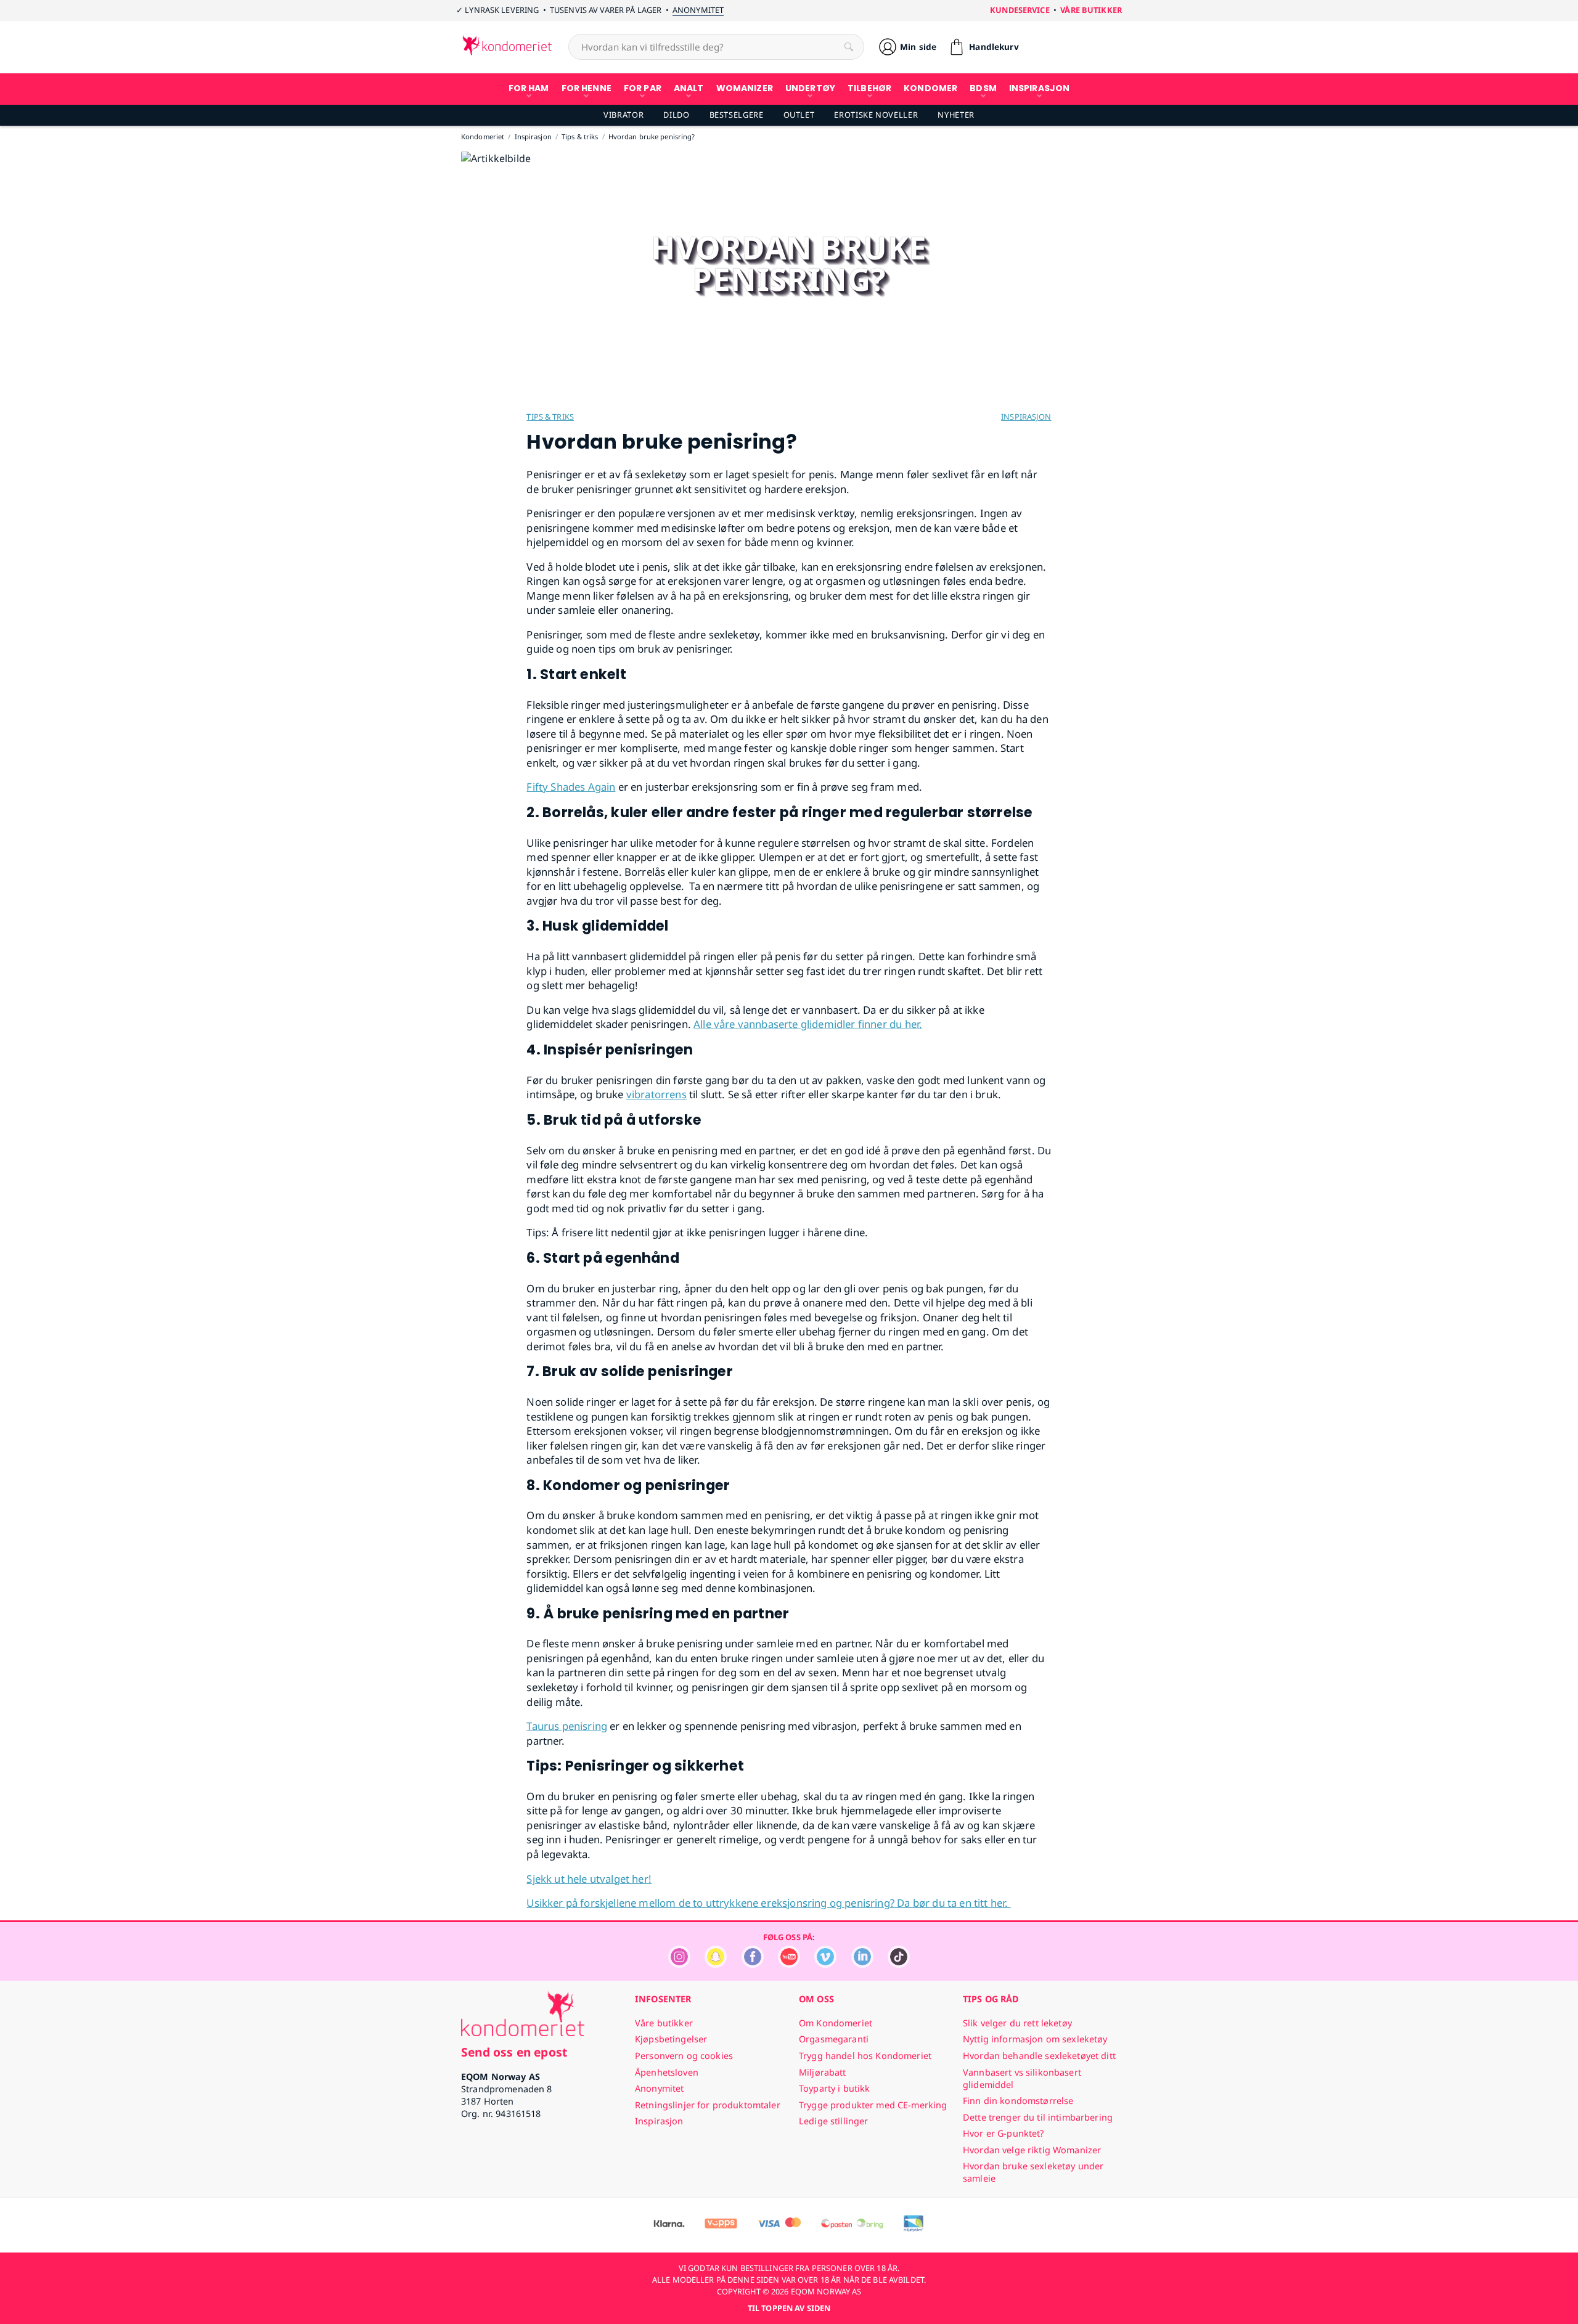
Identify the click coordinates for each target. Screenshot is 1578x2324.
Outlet (799, 115)
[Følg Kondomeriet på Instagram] (679, 1964)
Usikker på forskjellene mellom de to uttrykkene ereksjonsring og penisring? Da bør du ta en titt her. (768, 1903)
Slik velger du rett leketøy (1017, 2023)
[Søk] (849, 47)
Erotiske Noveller (876, 115)
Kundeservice (1020, 10)
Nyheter (956, 115)
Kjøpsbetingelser (671, 2039)
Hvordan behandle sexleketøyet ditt (1039, 2056)
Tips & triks (550, 417)
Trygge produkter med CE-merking (873, 2105)
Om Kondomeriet (836, 2023)
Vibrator (623, 115)
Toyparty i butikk (834, 2088)
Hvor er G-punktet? (1004, 2133)
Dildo (676, 115)
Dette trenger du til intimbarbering (1038, 2117)
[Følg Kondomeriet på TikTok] (899, 1964)
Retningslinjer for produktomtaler (708, 2105)
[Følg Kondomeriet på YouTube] (789, 1964)
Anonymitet (698, 10)
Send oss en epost (514, 2052)
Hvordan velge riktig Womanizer (1032, 2150)
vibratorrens (656, 1094)
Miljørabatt (823, 2072)
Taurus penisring (567, 1726)
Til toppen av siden (789, 2308)
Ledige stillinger (833, 2121)
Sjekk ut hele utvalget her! (589, 1879)
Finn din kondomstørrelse (1018, 2101)
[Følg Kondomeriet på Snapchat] (716, 1964)
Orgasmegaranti (834, 2039)
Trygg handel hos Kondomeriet (865, 2056)
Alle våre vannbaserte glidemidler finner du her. (808, 1024)
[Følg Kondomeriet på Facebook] (753, 1964)
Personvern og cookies (684, 2056)
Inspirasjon (1026, 417)
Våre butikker (1091, 10)
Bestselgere (737, 115)
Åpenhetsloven (667, 2072)
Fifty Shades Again (571, 787)
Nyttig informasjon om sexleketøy (1035, 2039)
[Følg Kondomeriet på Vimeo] (825, 1964)
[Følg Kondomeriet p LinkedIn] (862, 1964)
